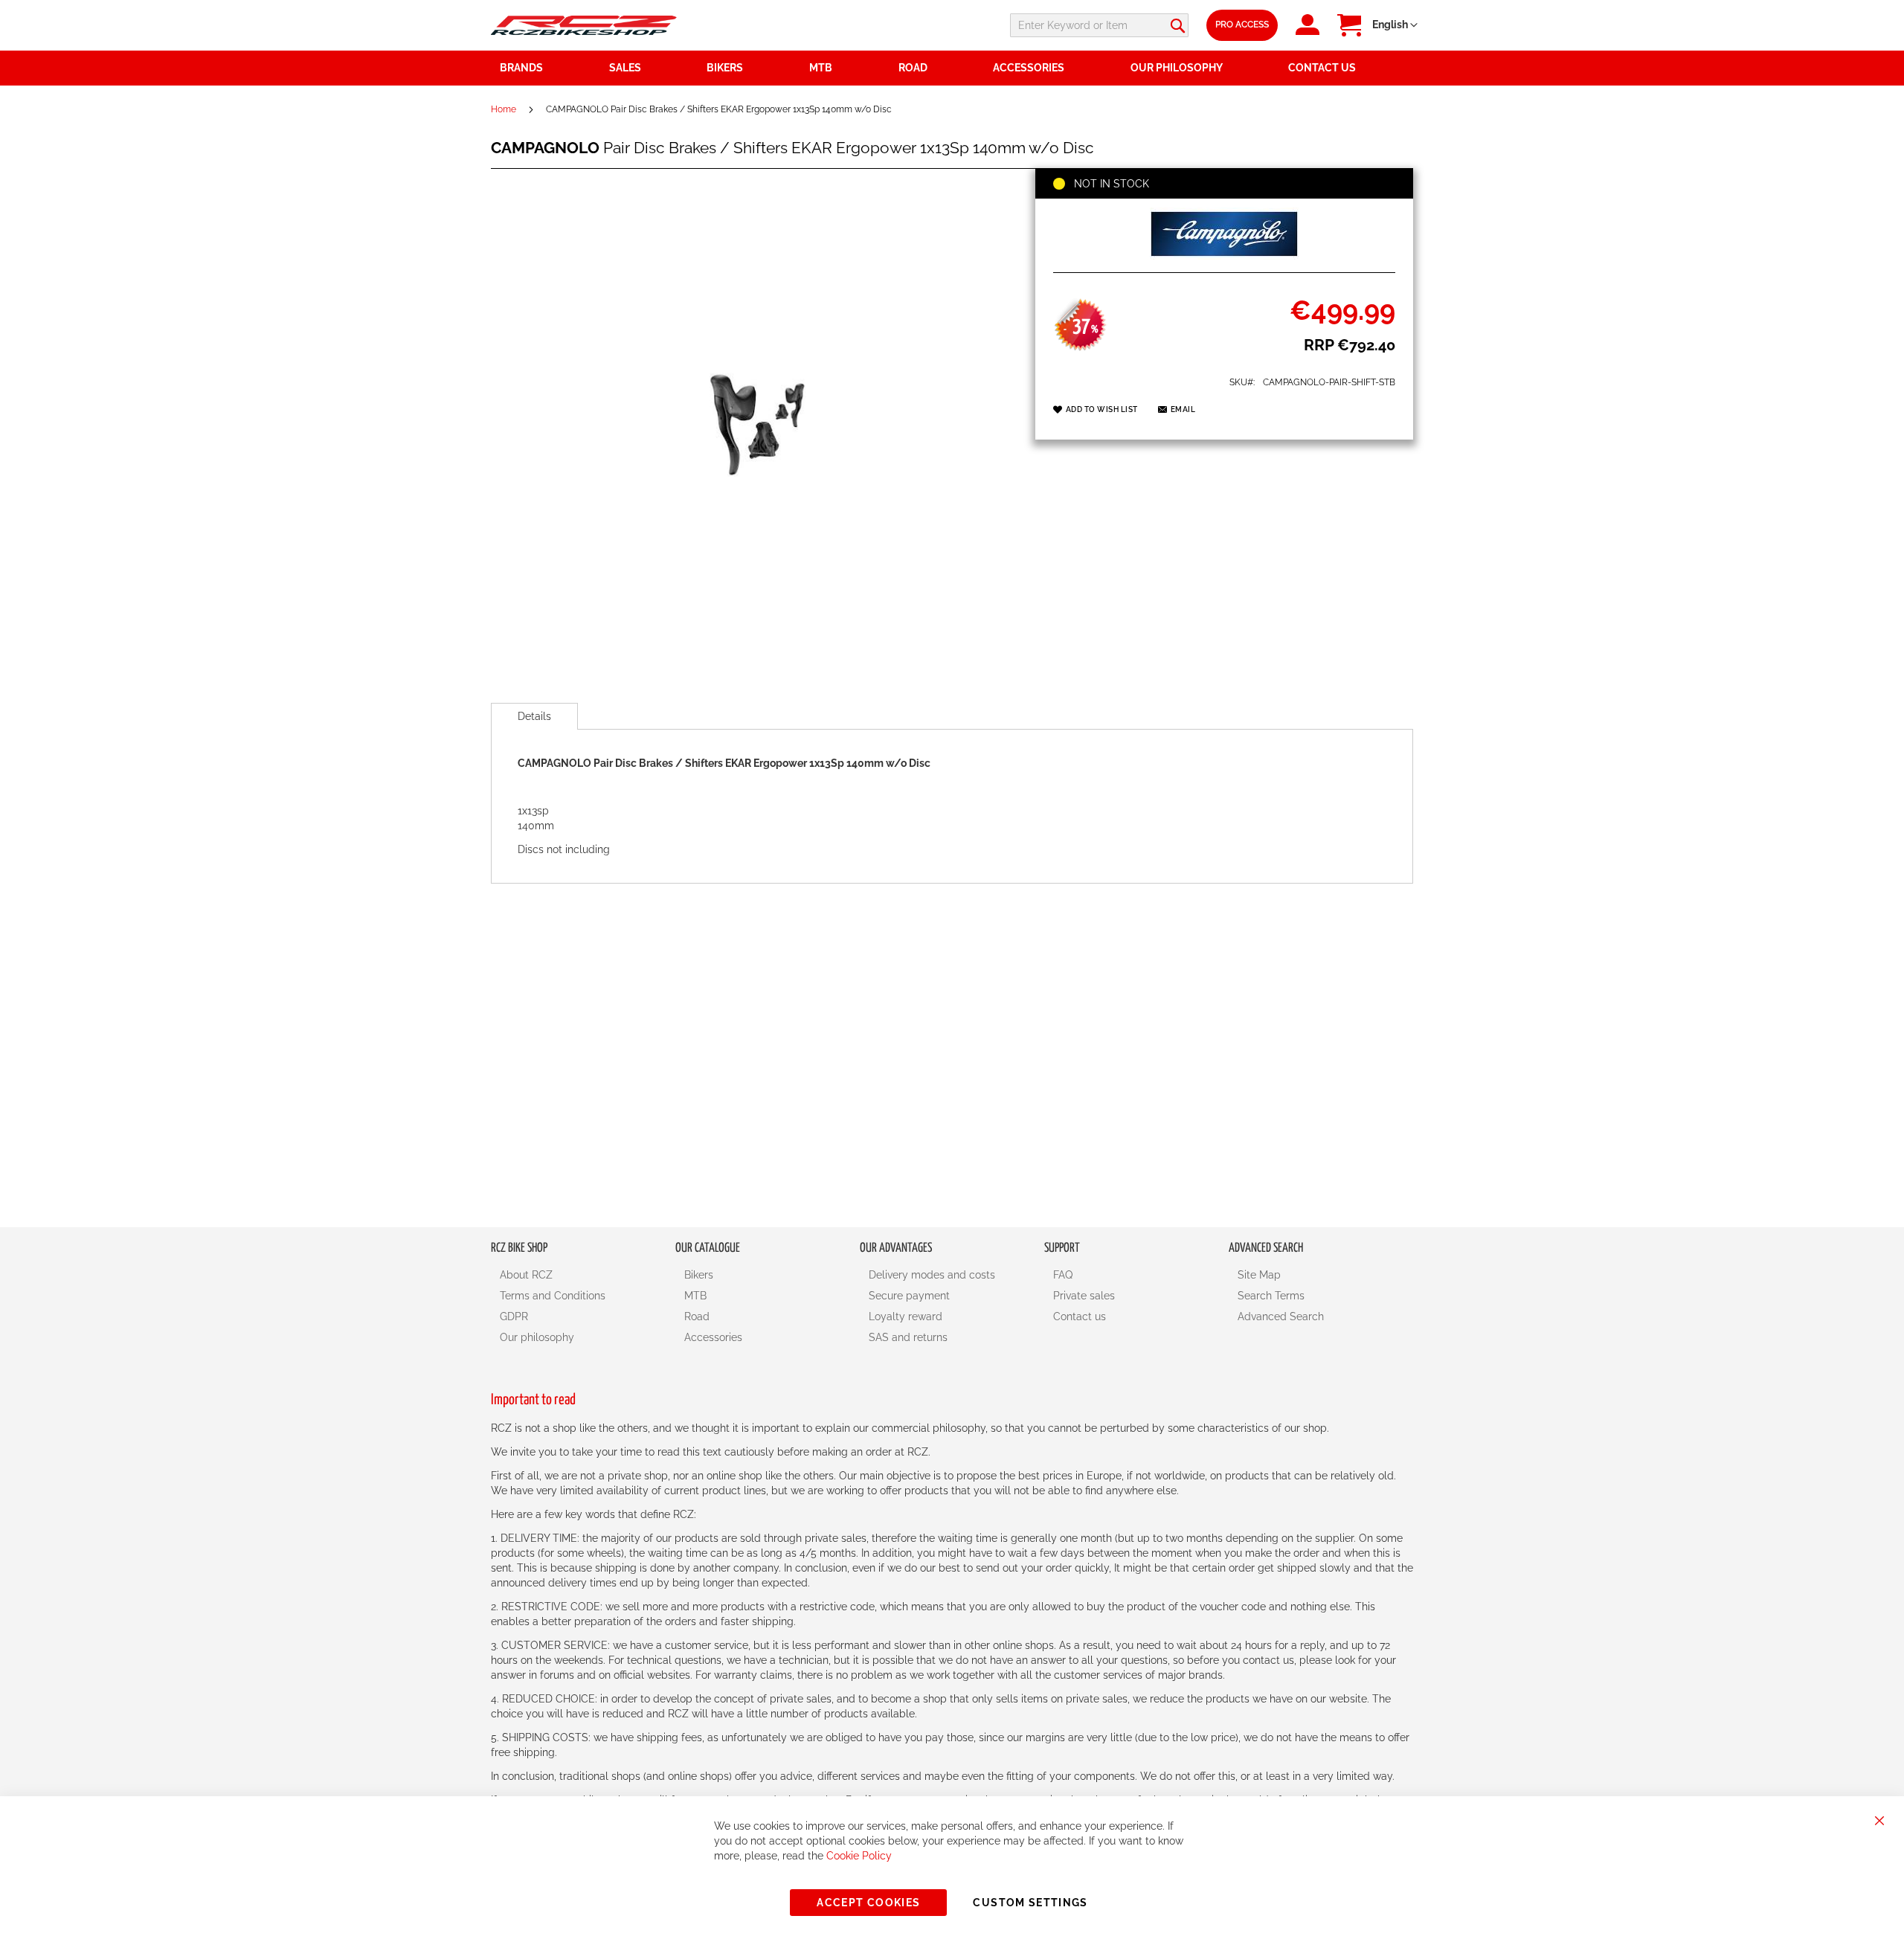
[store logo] (584, 25)
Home (504, 109)
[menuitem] (649, 68)
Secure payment (909, 1296)
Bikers (699, 1275)
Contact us (1080, 1316)
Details (534, 716)
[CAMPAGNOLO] (1224, 256)
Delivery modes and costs (932, 1275)
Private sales (1084, 1296)
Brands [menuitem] (521, 68)
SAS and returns (908, 1337)
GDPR (514, 1316)
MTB (695, 1296)
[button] (1395, 25)
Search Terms (1271, 1296)
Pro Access (1242, 25)
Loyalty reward (906, 1316)
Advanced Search (1281, 1316)
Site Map (1259, 1275)
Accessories (713, 1337)
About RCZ (526, 1275)
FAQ (1063, 1275)
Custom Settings (1030, 1903)
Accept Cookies (868, 1903)
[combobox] (1099, 25)
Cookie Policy (859, 1856)
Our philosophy (537, 1337)
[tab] (534, 716)
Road (697, 1316)
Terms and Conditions (553, 1296)
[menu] (952, 68)
